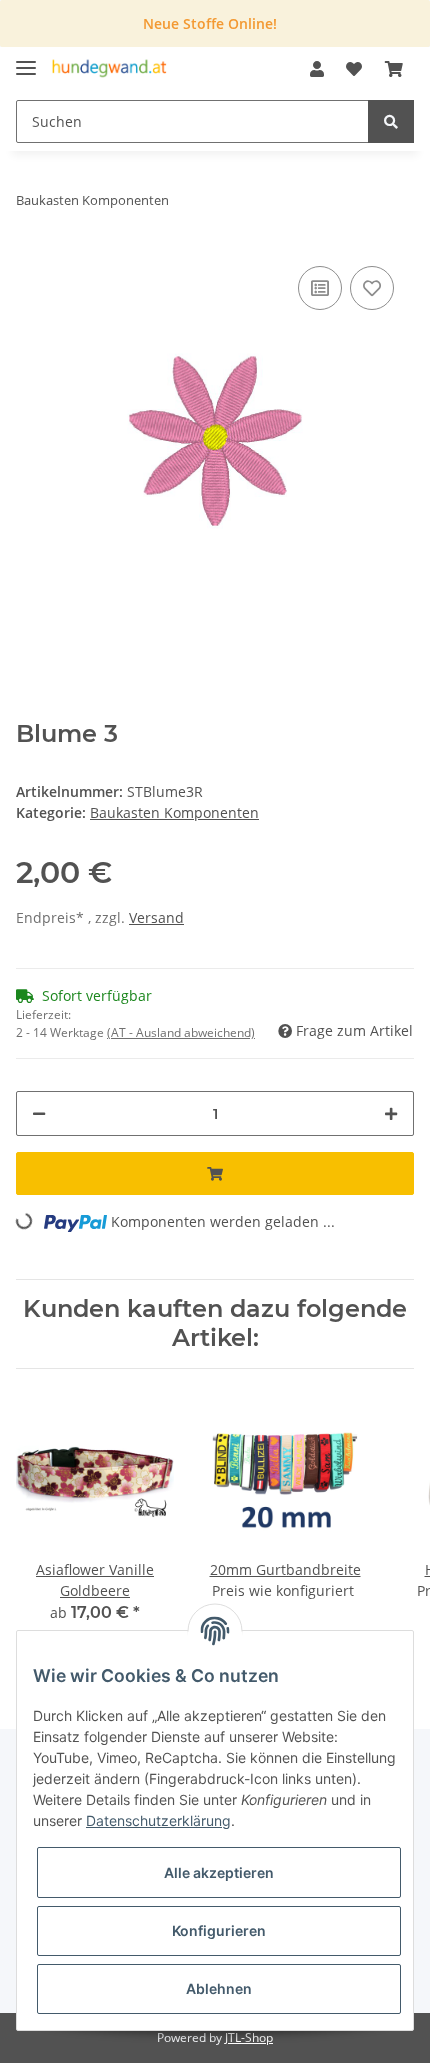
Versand (156, 917)
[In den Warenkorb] (215, 1173)
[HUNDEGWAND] (109, 69)
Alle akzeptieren (219, 1872)
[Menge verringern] (39, 1113)
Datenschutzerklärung (158, 1820)
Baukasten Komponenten (174, 812)
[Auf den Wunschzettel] (372, 288)
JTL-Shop (249, 2037)
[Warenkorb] (394, 69)
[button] (317, 69)
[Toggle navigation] (26, 59)
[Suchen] (391, 121)
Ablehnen (219, 1988)
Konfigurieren (219, 1930)
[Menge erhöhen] (391, 1113)
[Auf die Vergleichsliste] (320, 288)
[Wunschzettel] (354, 69)
